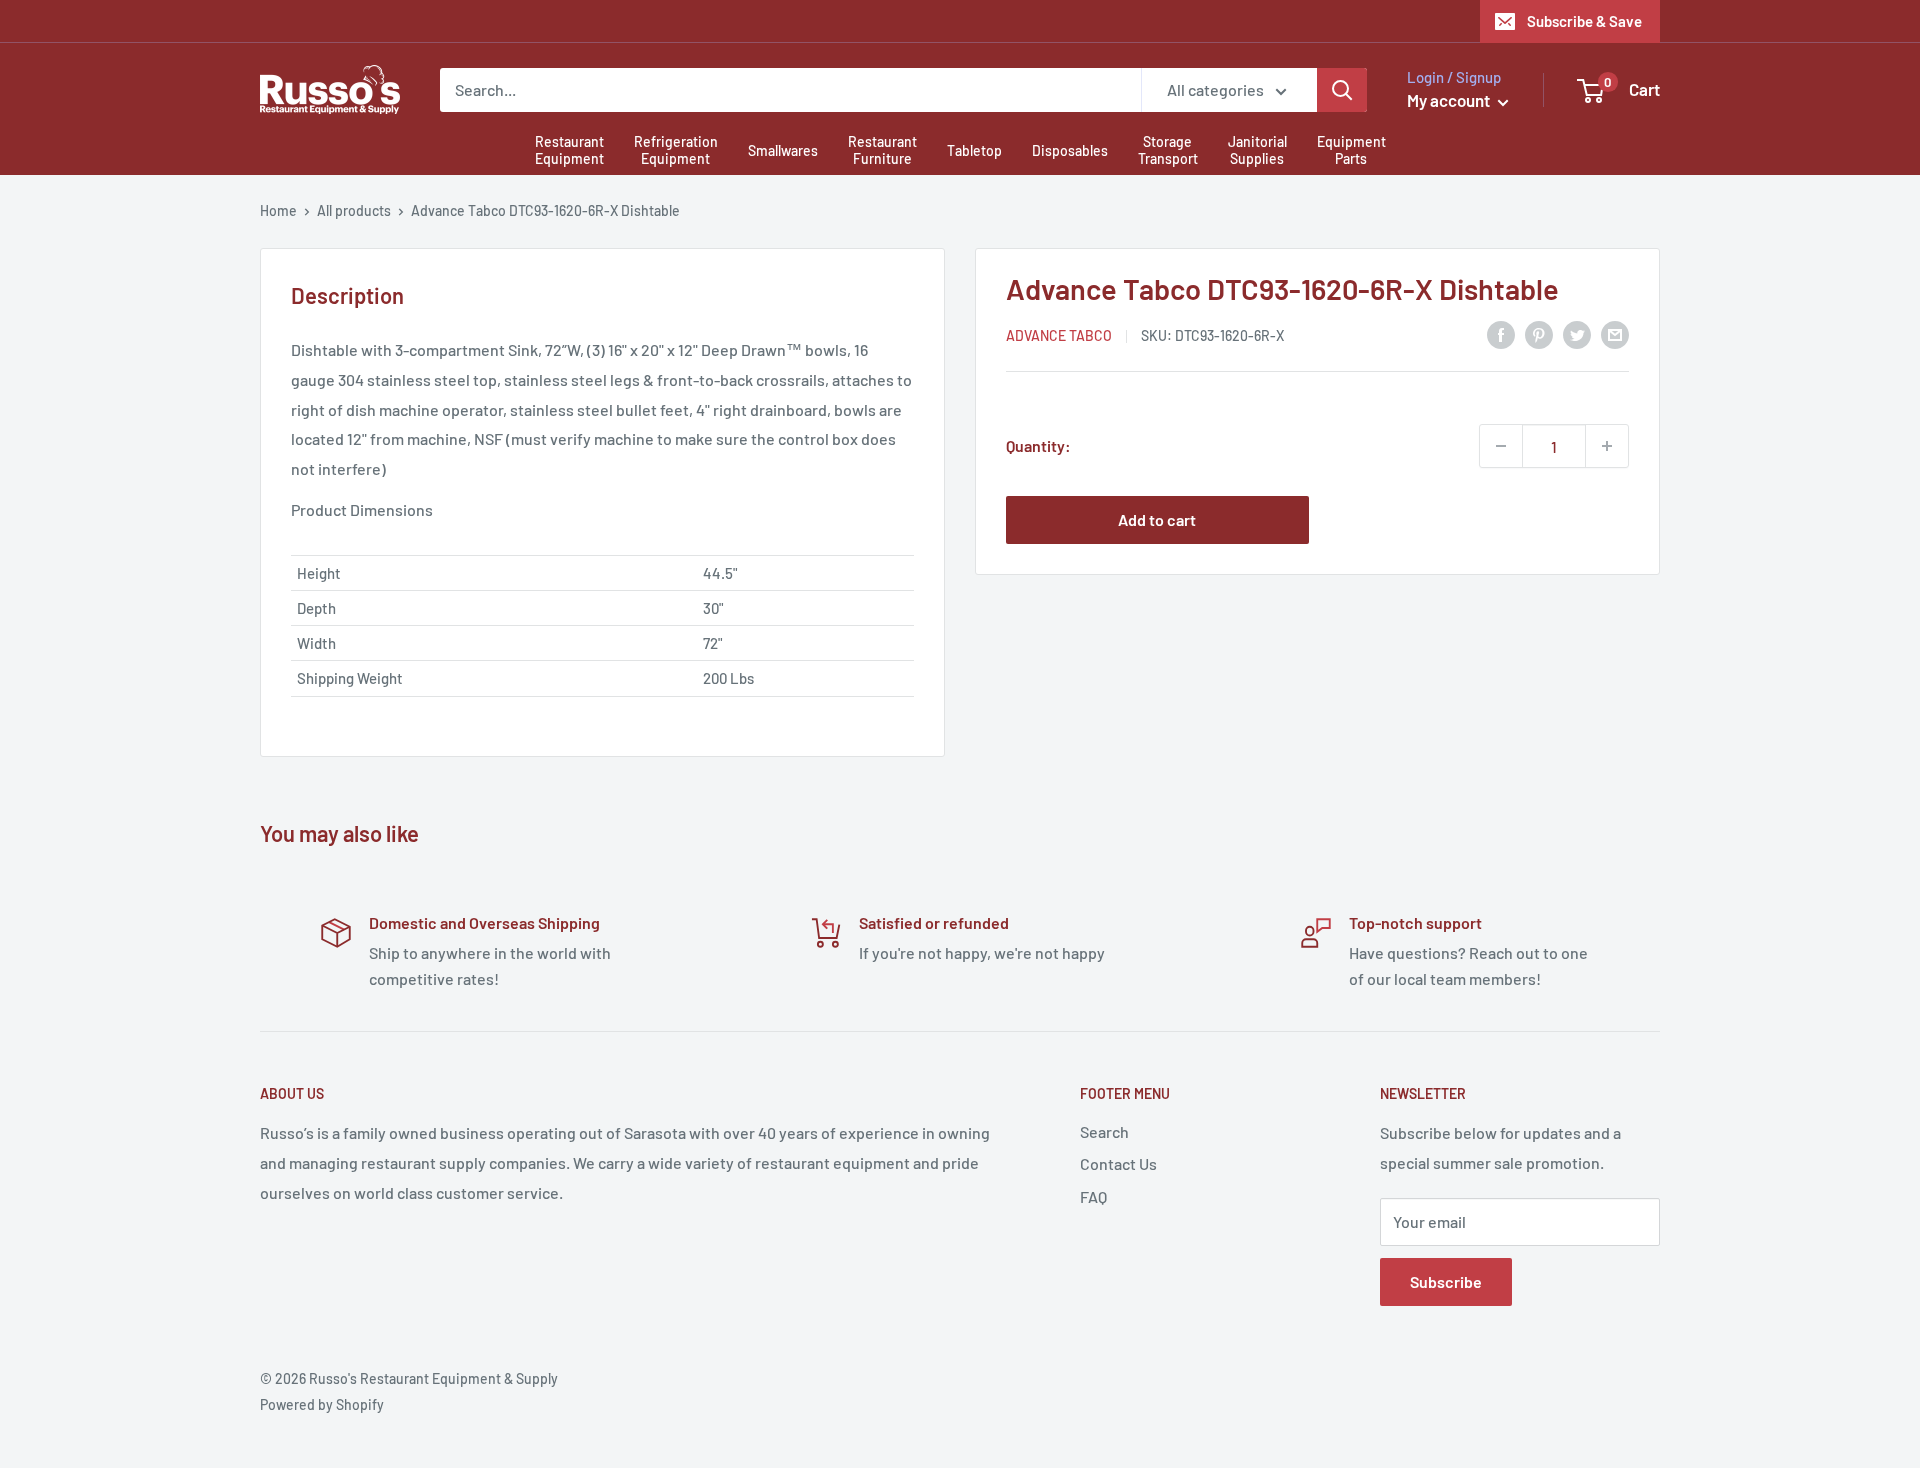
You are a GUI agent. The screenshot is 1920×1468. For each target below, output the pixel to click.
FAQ (1093, 1196)
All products (354, 210)
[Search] (1342, 90)
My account (1450, 100)
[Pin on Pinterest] (1539, 333)
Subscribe (1446, 1281)
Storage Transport (1168, 150)
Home (278, 210)
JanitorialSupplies (1257, 150)
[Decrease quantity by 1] (1501, 446)
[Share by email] (1615, 333)
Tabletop (974, 150)
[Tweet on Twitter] (1577, 333)
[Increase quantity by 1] (1607, 446)
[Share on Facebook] (1501, 333)
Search (1104, 1131)
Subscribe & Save (1584, 21)
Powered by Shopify (322, 1404)
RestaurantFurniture (882, 150)
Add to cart (1157, 519)
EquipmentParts (1351, 150)
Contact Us (1118, 1163)
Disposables (1070, 150)
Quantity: (1038, 445)
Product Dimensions (362, 509)
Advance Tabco (1059, 335)
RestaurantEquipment (569, 150)
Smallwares (783, 150)
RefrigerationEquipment (676, 150)
